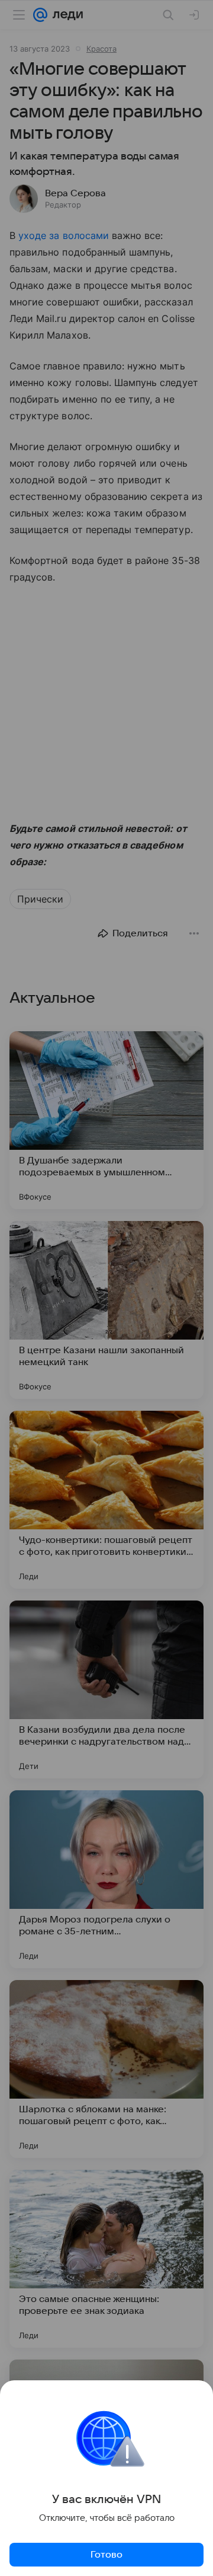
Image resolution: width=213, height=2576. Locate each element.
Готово (106, 2555)
